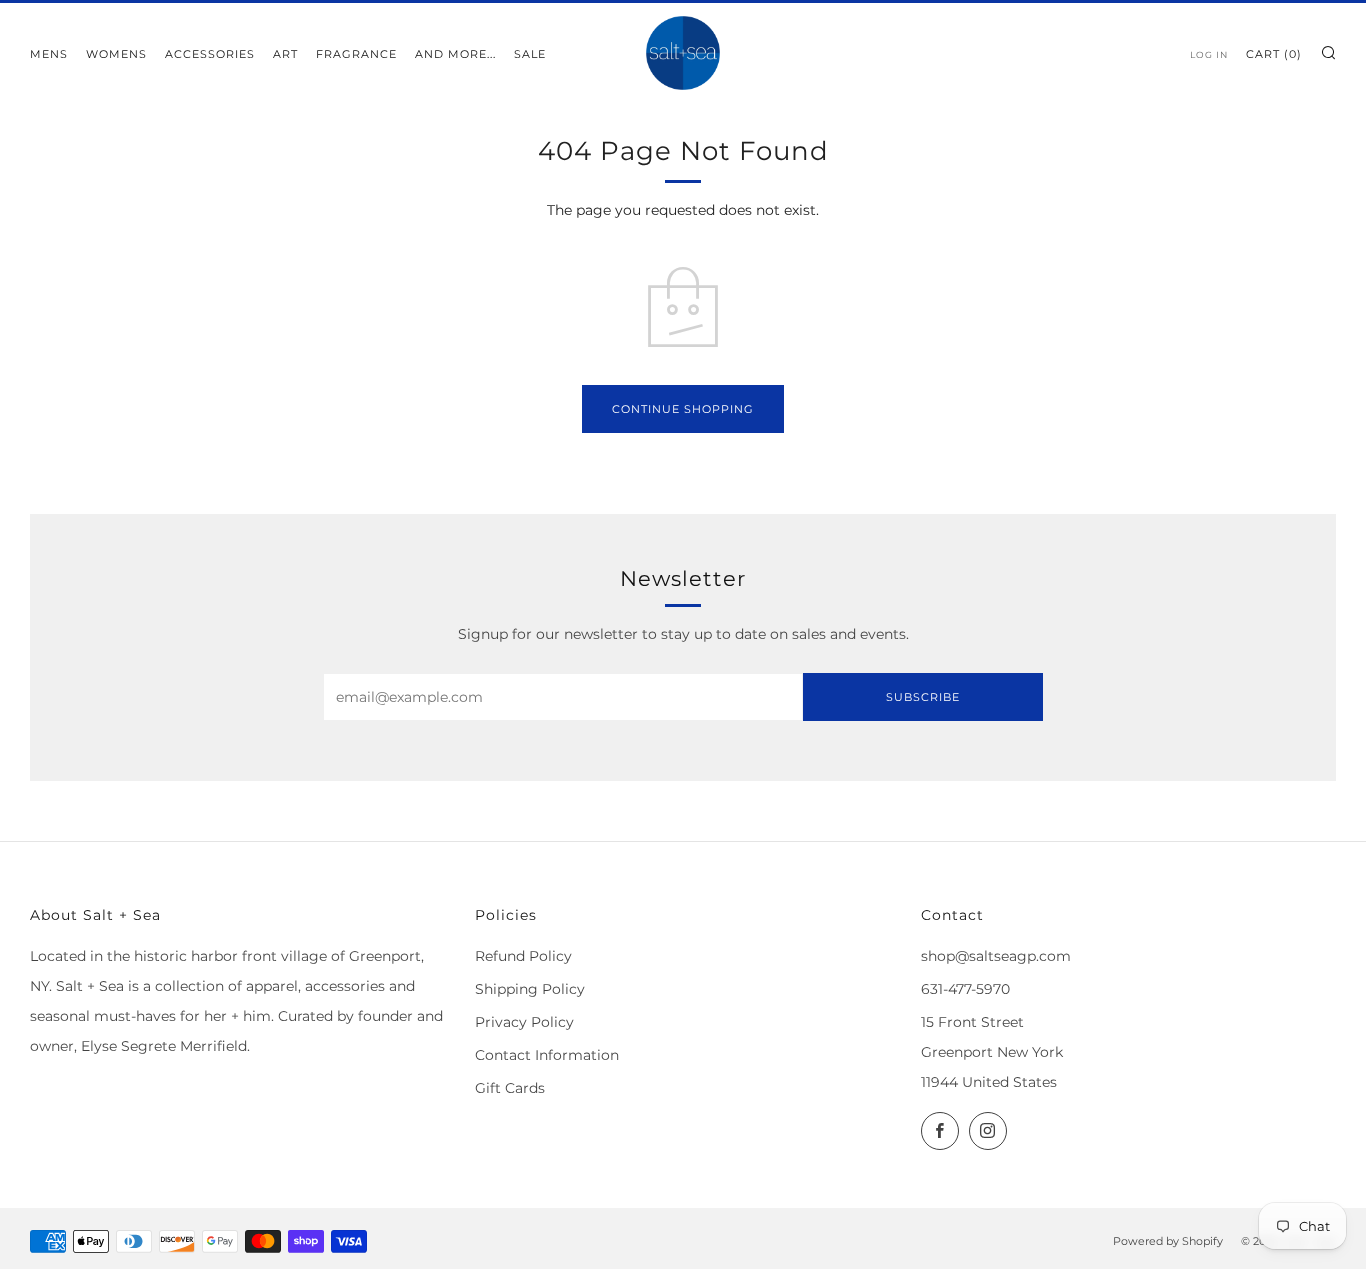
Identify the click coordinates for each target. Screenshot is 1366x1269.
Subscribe (923, 697)
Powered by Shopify (1168, 1241)
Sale (530, 54)
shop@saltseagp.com (996, 956)
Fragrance (356, 54)
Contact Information (547, 1055)
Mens (49, 54)
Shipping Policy (530, 989)
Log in (1209, 54)
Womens (116, 54)
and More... (455, 54)
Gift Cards (510, 1088)
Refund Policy (523, 956)
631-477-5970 (965, 989)
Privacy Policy (524, 1022)
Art (285, 54)
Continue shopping (683, 409)
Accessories (210, 54)
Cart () (1274, 54)
